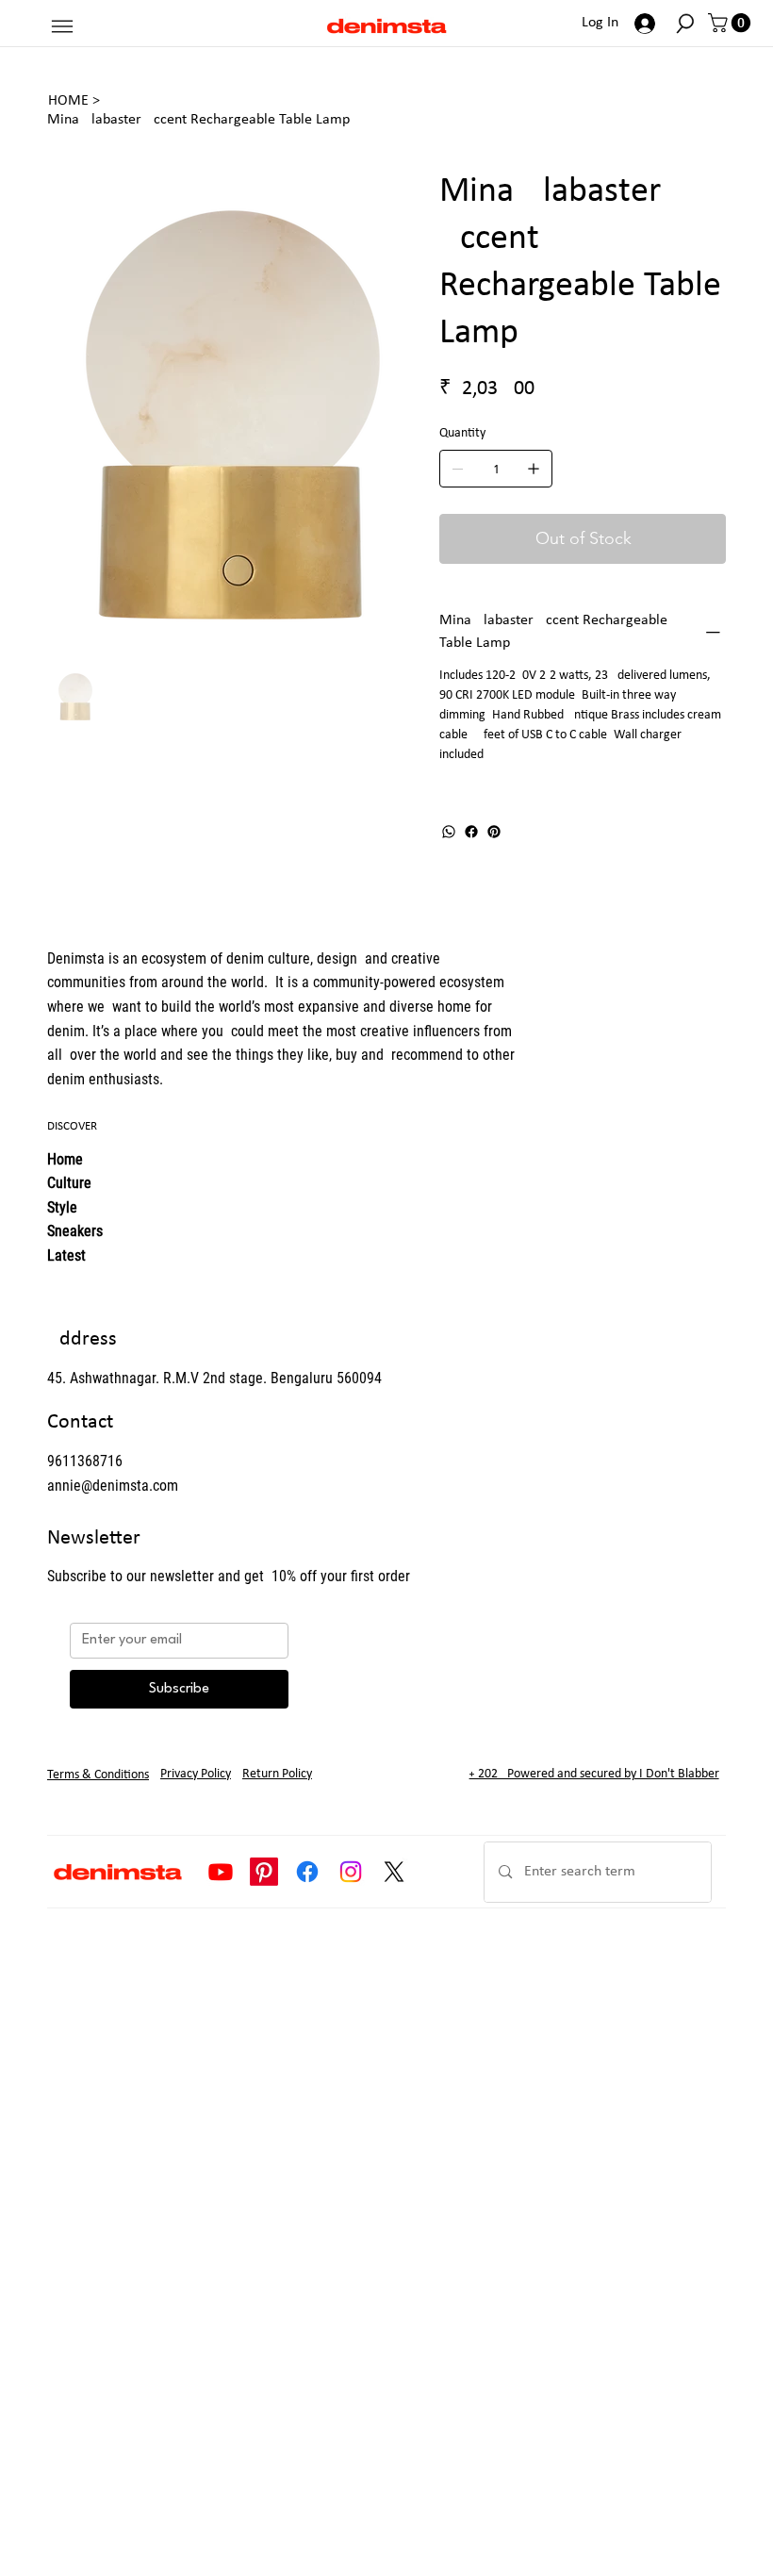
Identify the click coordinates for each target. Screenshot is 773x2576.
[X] (394, 1872)
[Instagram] (351, 1872)
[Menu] (62, 26)
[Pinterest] (494, 832)
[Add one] (534, 469)
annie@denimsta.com (113, 1486)
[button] (685, 24)
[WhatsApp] (449, 832)
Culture (69, 1183)
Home (65, 1159)
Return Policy (277, 1774)
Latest (66, 1255)
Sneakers (75, 1231)
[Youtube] (221, 1872)
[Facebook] (471, 832)
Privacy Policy (196, 1774)
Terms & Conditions (98, 1775)
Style (62, 1207)
